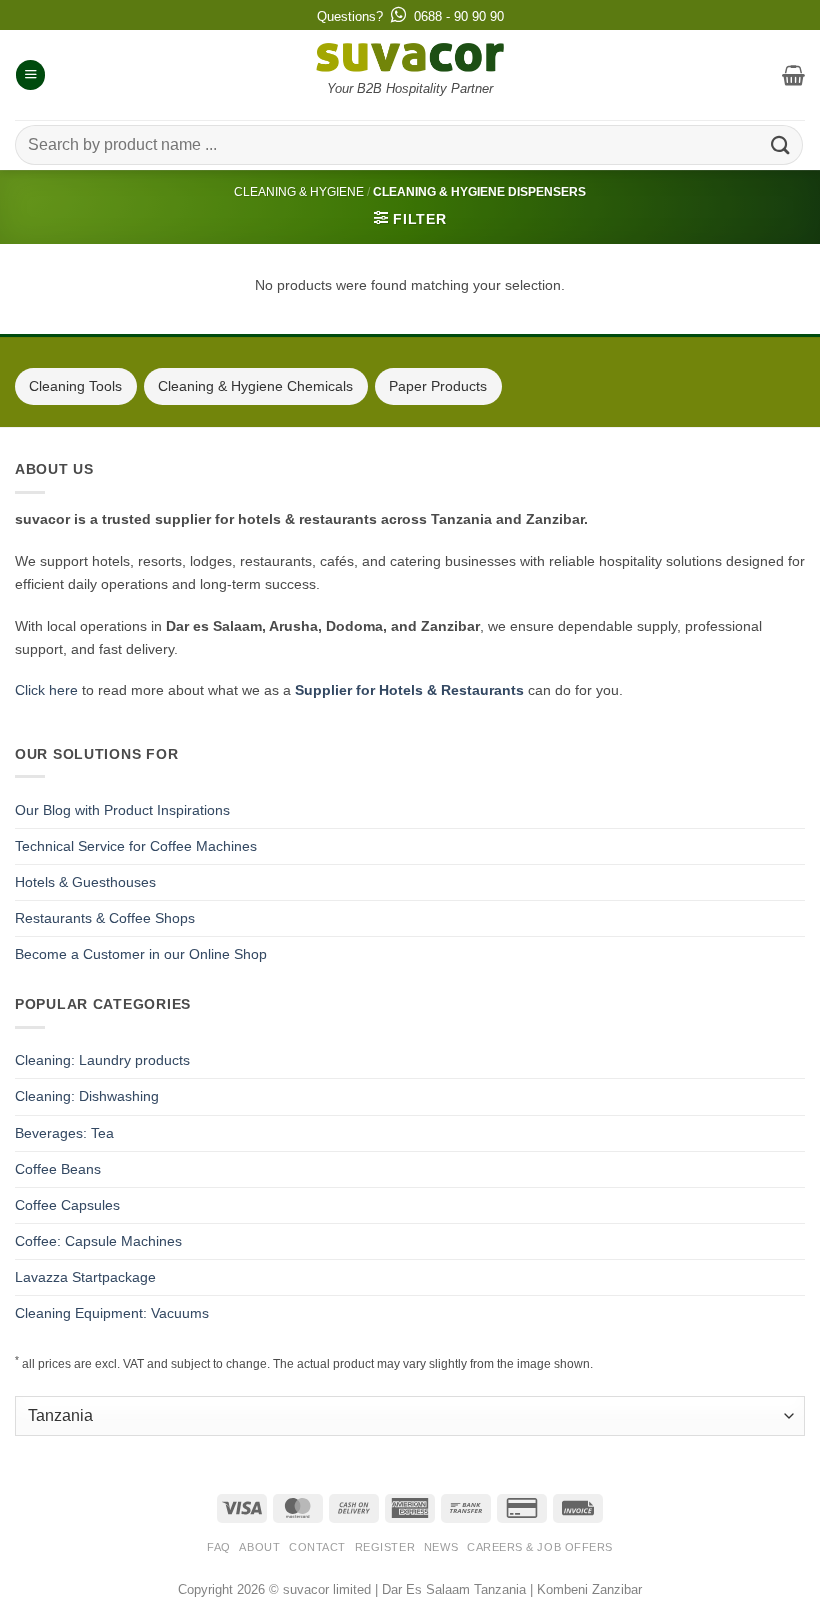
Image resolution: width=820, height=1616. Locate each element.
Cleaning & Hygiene (299, 192)
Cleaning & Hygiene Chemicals (255, 386)
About (259, 1547)
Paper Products (438, 386)
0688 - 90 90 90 (459, 16)
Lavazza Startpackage (85, 1277)
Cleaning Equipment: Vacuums (112, 1313)
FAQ (219, 1547)
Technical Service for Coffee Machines (136, 846)
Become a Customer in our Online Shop (141, 954)
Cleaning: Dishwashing (87, 1096)
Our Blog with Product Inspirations (122, 810)
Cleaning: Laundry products (102, 1060)
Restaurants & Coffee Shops (105, 918)
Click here (46, 690)
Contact (317, 1547)
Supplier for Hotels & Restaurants (409, 690)
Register (385, 1547)
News (441, 1547)
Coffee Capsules (67, 1205)
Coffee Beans (58, 1169)
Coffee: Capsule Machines (98, 1241)
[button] (30, 75)
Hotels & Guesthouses (85, 882)
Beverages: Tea (64, 1133)
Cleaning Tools (75, 386)
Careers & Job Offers (540, 1547)
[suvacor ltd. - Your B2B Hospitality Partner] (410, 57)
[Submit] (781, 144)
